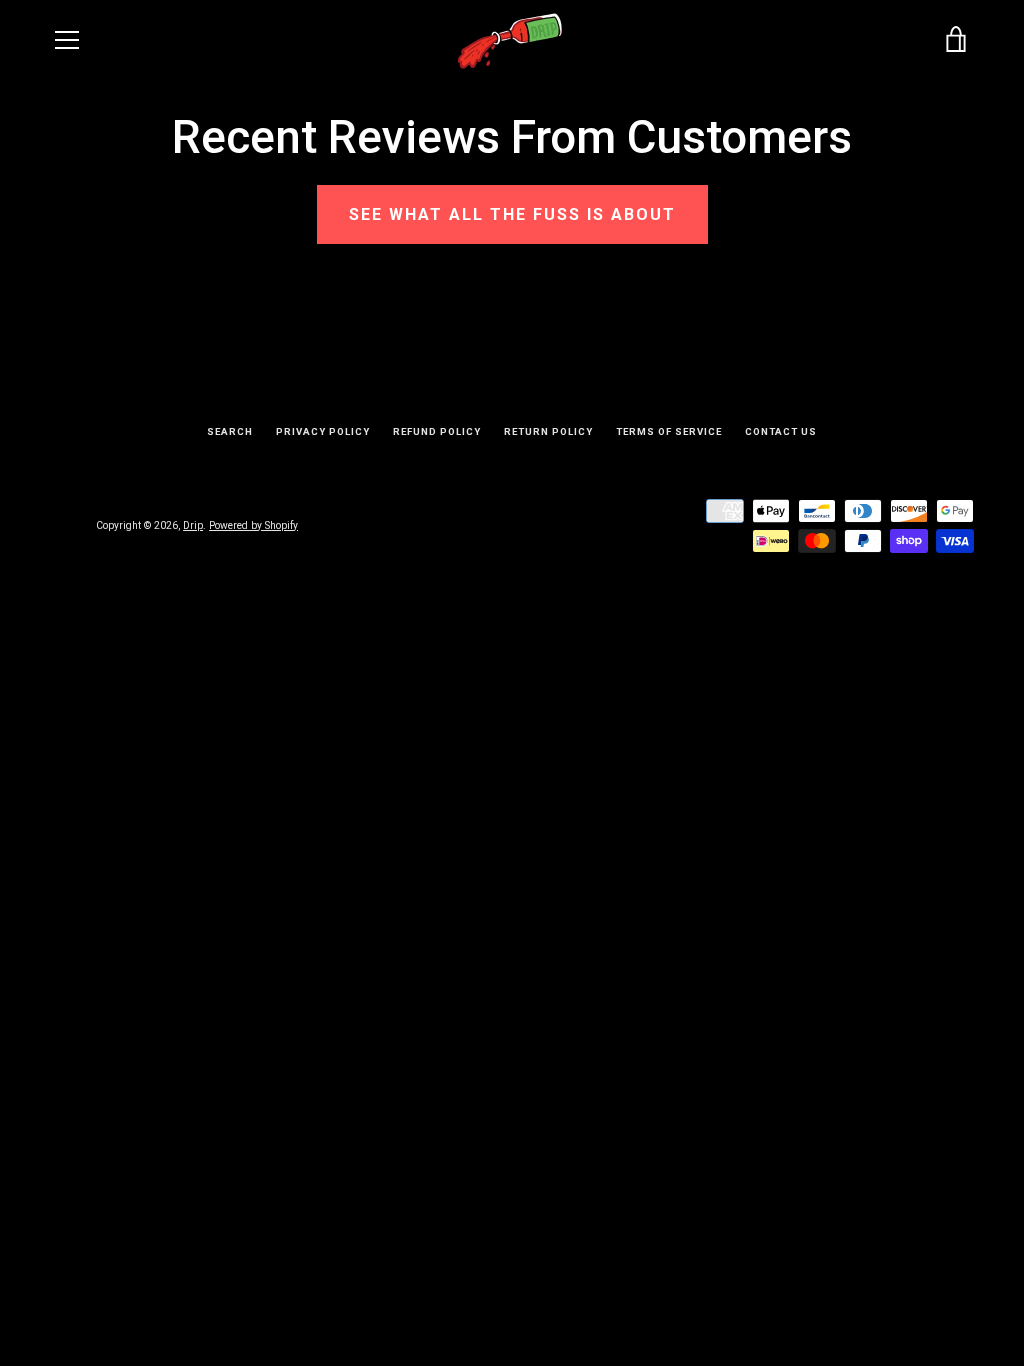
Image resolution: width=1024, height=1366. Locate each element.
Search (230, 431)
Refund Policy (437, 431)
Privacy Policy (323, 431)
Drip (193, 525)
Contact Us (781, 431)
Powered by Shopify (253, 525)
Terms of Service (669, 431)
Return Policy (548, 431)
